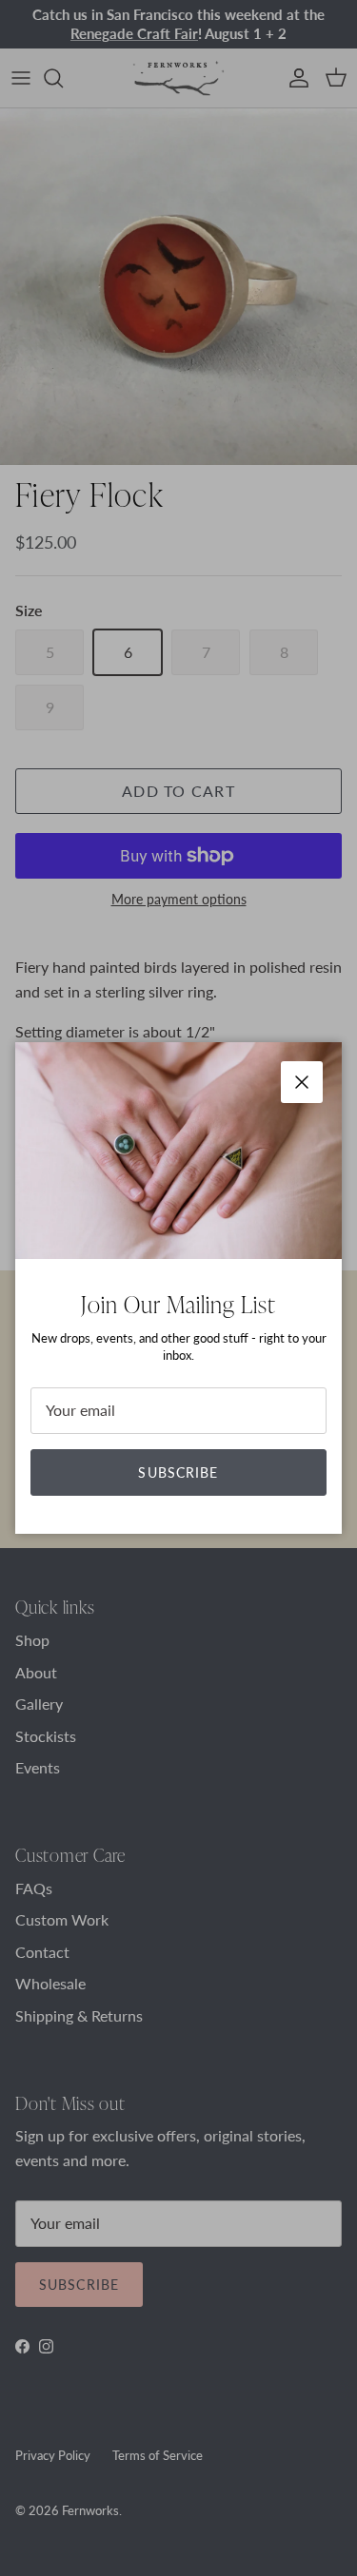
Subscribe (178, 1472)
